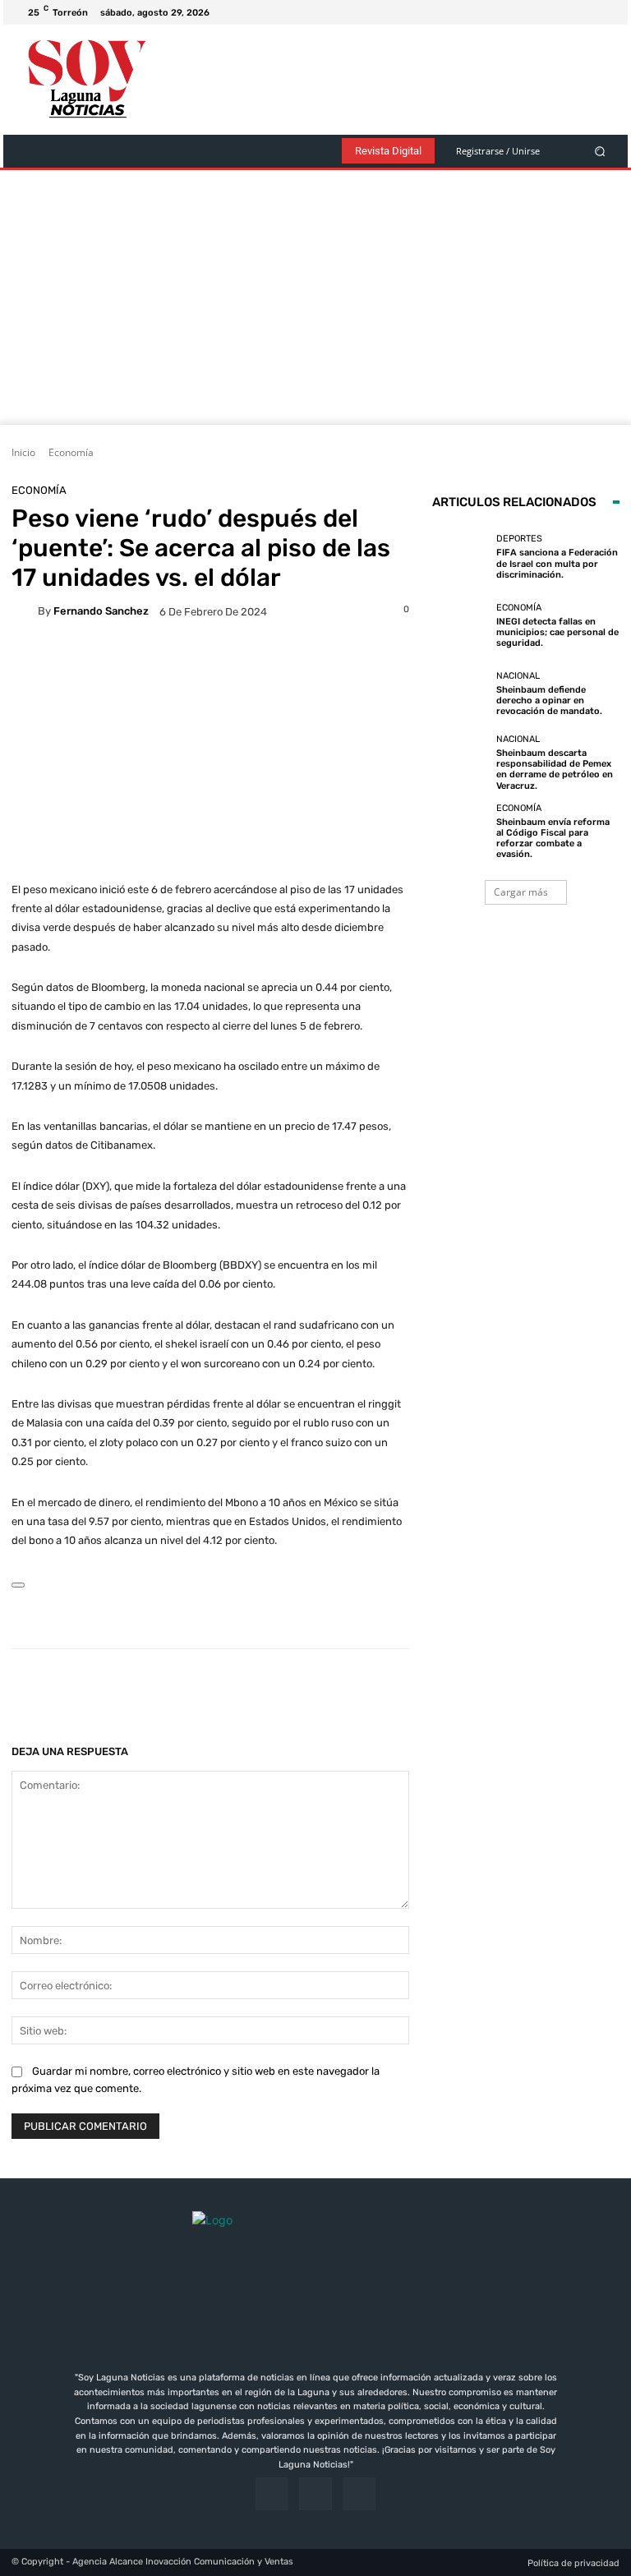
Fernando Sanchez (101, 611)
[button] (600, 151)
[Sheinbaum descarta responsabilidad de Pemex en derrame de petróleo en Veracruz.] (460, 763)
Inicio (23, 452)
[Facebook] (567, 12)
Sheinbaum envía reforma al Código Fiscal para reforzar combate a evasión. (553, 839)
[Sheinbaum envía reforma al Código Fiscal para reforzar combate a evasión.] (460, 832)
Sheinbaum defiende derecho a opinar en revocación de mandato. (549, 700)
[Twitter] (606, 12)
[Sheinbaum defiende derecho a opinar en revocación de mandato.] (460, 694)
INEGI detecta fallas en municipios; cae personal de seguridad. (557, 632)
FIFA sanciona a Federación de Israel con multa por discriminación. (557, 563)
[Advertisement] (315, 302)
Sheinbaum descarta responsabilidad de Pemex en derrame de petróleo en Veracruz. (555, 770)
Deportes (519, 539)
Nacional (518, 676)
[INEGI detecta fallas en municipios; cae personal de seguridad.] (460, 625)
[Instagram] (587, 12)
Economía (71, 452)
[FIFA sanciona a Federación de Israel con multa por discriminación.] (460, 557)
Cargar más (521, 892)
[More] (531, 1690)
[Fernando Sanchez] (25, 611)
